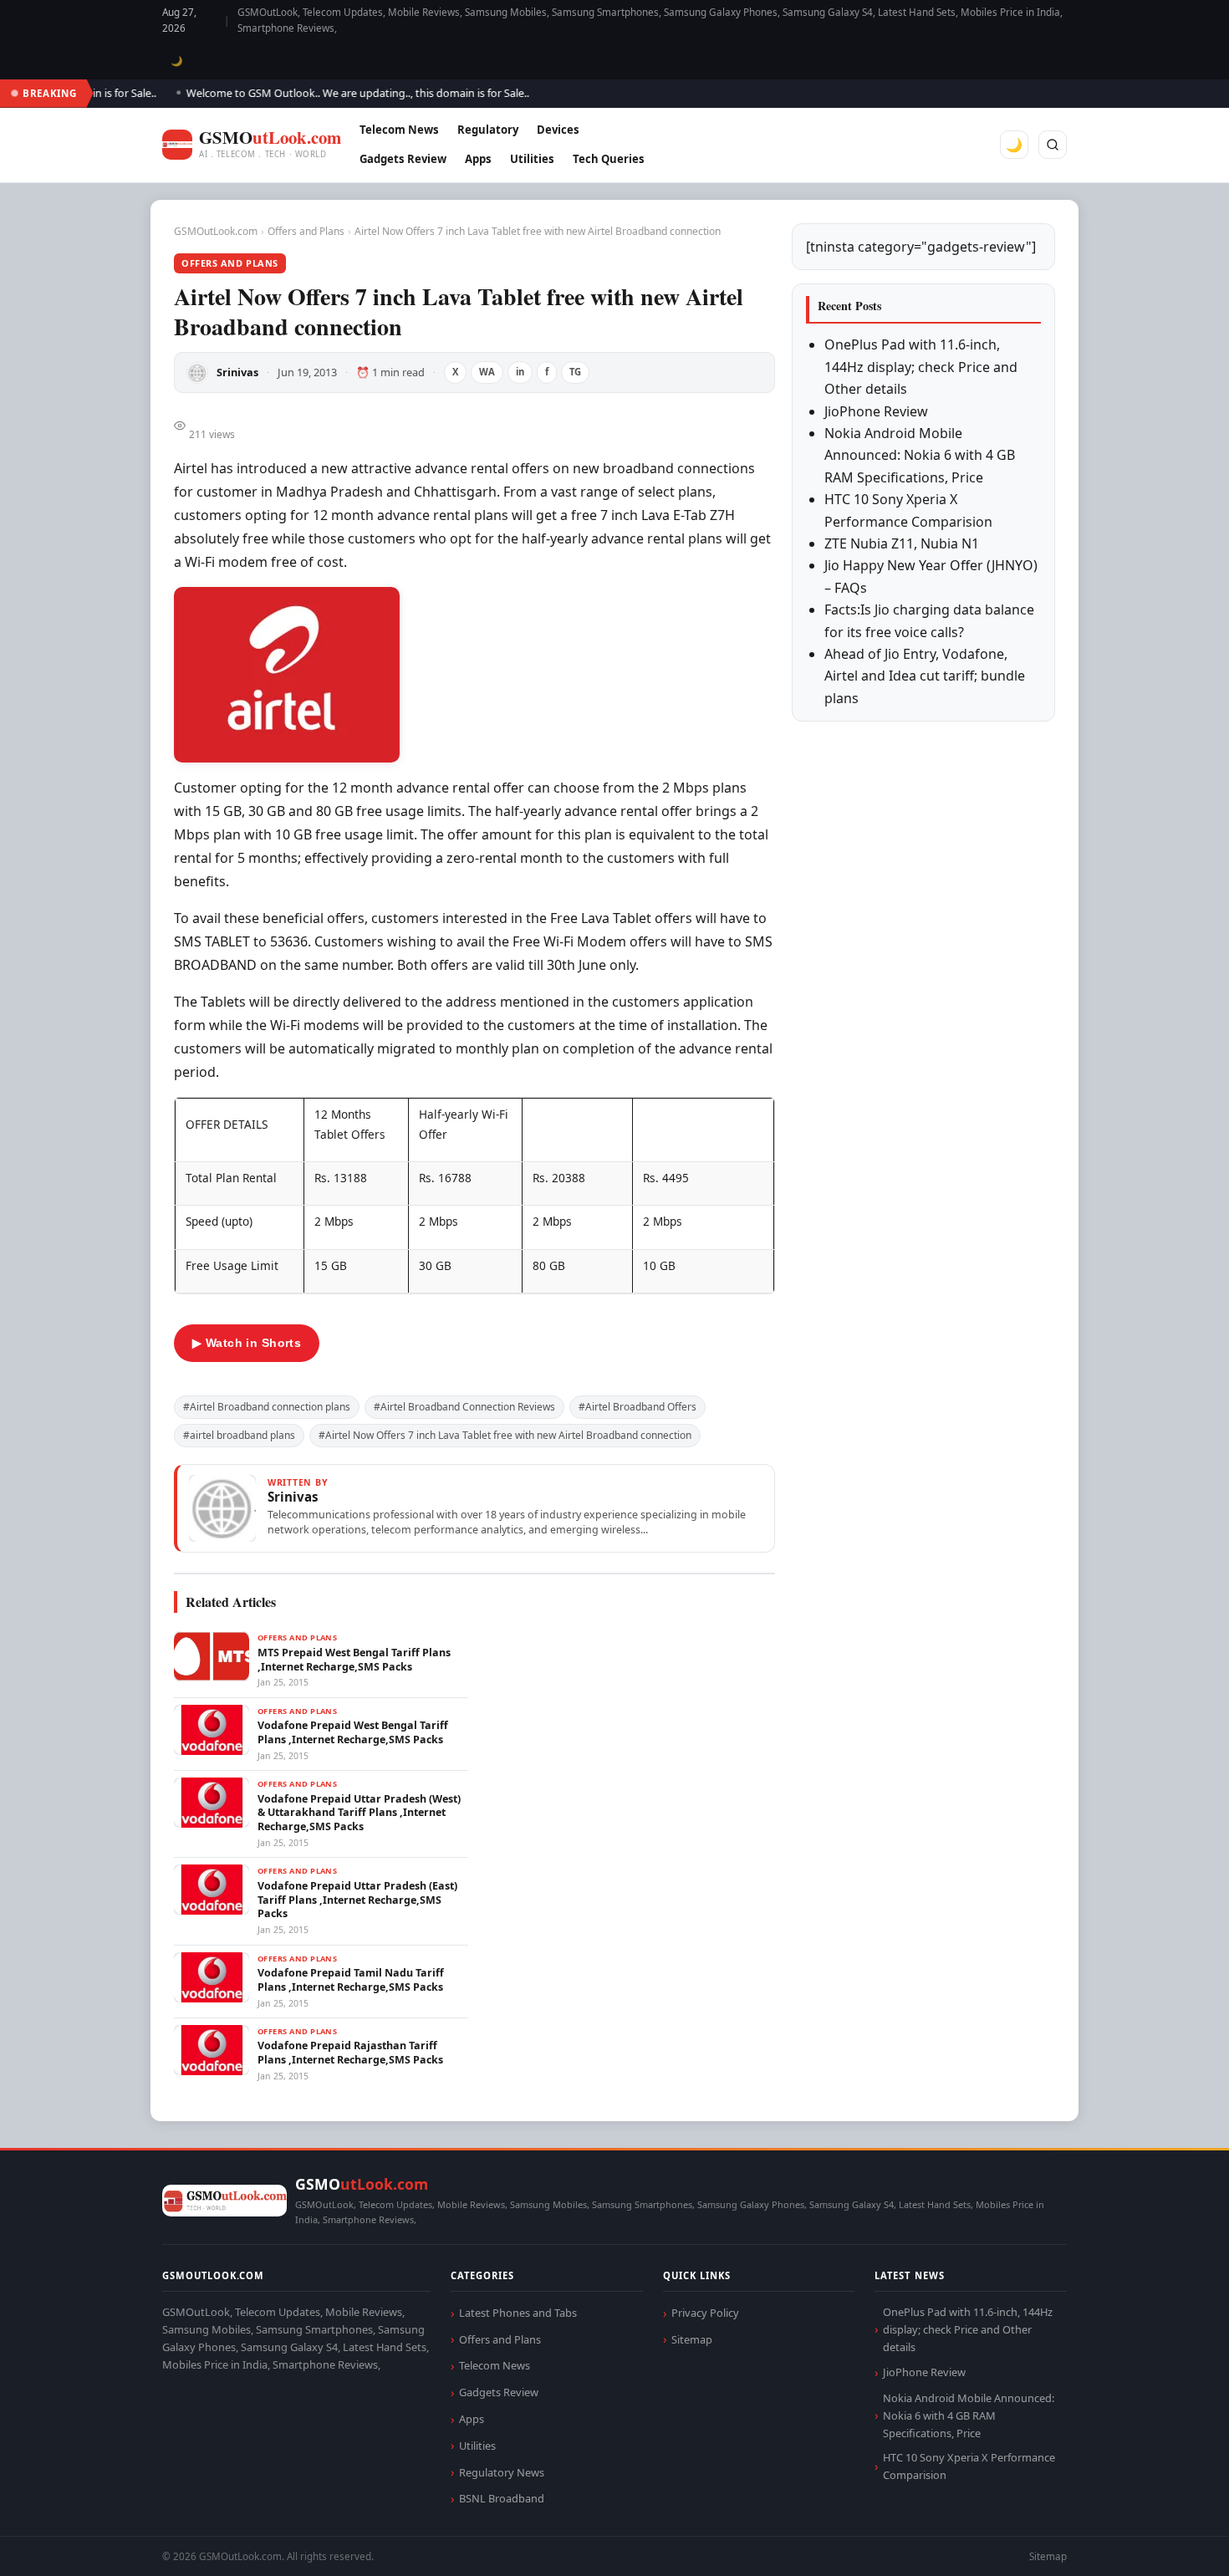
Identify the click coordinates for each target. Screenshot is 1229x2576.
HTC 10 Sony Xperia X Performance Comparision (969, 2466)
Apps (478, 159)
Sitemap (692, 2339)
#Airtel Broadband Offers (637, 1407)
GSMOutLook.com (216, 231)
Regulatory (488, 130)
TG (575, 372)
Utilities (532, 159)
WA (487, 372)
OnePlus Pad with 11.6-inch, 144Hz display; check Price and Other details (921, 367)
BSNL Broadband (502, 2498)
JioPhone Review (876, 411)
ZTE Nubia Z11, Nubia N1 (902, 543)
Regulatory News (502, 2472)
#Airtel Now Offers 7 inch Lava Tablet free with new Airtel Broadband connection (505, 1435)
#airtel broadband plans (239, 1435)
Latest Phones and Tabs (518, 2313)
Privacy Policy (705, 2313)
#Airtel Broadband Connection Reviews (464, 1407)
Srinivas (237, 372)
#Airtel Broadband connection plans (267, 1407)
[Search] (1053, 145)
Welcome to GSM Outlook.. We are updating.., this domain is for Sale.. (329, 93)
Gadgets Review (403, 159)
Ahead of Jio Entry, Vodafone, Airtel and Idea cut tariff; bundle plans (925, 676)
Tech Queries (609, 159)
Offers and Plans (306, 231)
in (520, 372)
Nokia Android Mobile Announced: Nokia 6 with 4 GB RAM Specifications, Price (920, 455)
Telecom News (399, 130)
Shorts (1172, 2543)
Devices (558, 130)
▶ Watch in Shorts (247, 1343)
